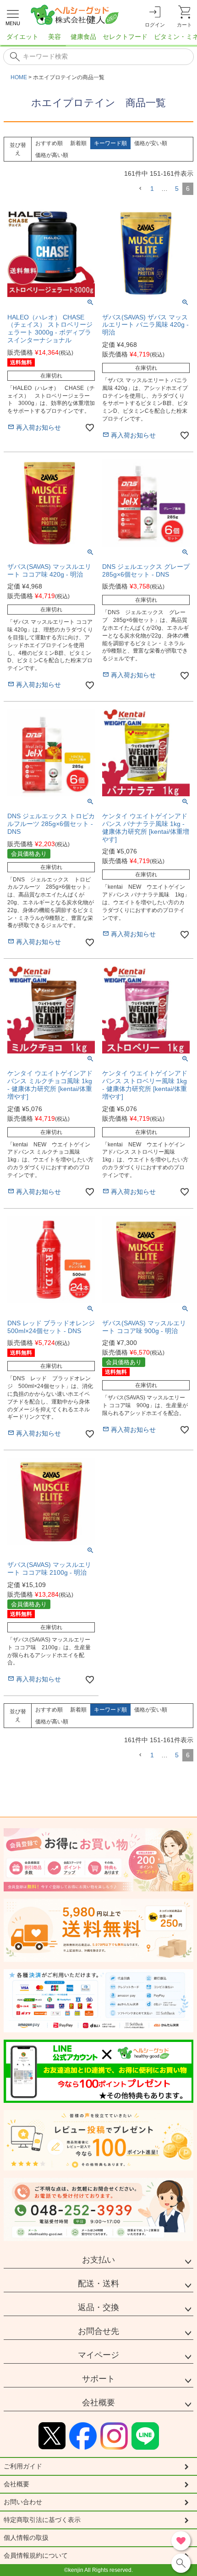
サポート (98, 2379)
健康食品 (83, 37)
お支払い (98, 2260)
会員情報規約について (36, 2555)
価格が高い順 (52, 155)
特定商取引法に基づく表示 (42, 2520)
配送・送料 (98, 2284)
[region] (98, 39)
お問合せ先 (98, 2331)
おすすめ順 (49, 143)
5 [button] (177, 189)
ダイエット (22, 37)
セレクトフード (125, 37)
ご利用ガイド (23, 2466)
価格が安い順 (151, 143)
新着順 (78, 143)
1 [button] (152, 189)
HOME (19, 77)
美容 (55, 37)
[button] (140, 189)
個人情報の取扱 (26, 2538)
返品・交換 (98, 2307)
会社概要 (98, 2403)
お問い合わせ (23, 2502)
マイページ (98, 2355)
